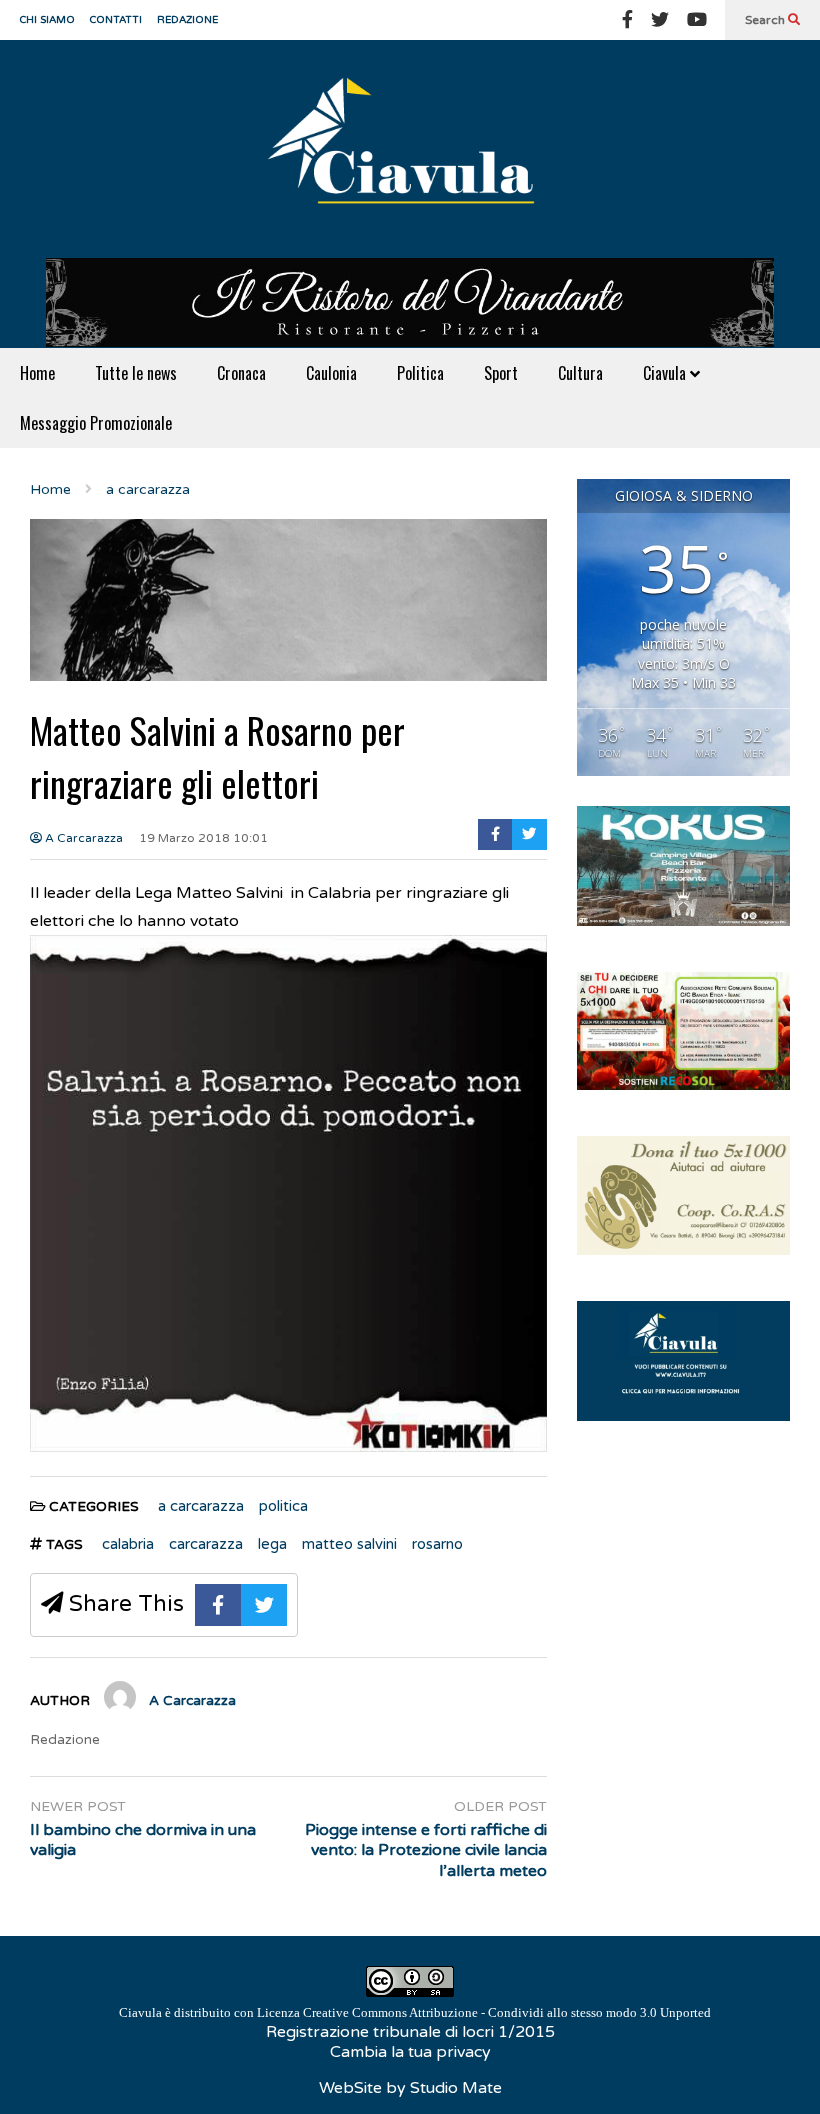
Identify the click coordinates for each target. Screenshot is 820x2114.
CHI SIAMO (47, 20)
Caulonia (331, 373)
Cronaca (241, 373)
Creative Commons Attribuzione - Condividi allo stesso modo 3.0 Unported (507, 2012)
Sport (501, 373)
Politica (420, 373)
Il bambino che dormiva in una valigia (143, 1840)
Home (37, 373)
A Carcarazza (82, 838)
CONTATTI (116, 20)
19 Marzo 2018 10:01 (203, 838)
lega (272, 1544)
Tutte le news (136, 373)
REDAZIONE (187, 20)
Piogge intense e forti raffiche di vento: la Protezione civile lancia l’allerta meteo (425, 1851)
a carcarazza (201, 1506)
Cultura (580, 373)
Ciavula (666, 373)
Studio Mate (456, 2088)
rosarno (437, 1544)
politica (283, 1506)
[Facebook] (627, 20)
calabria (128, 1544)
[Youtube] (697, 20)
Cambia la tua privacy (410, 2052)
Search (766, 20)
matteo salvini (349, 1544)
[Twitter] (660, 20)
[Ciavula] (410, 149)
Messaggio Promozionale (96, 423)
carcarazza (206, 1544)
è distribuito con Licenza (415, 2012)
